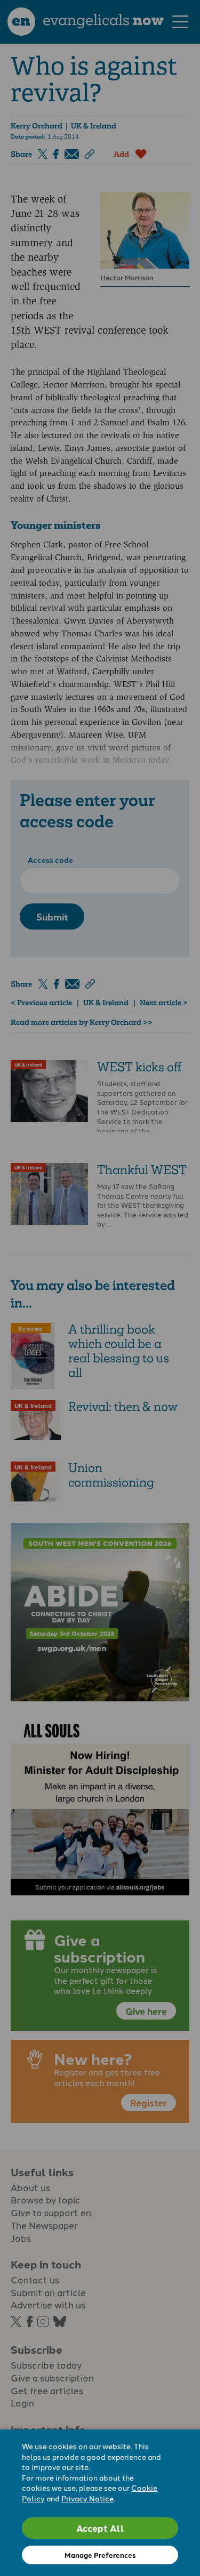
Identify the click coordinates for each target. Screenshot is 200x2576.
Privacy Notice (87, 2498)
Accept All (100, 2528)
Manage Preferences (100, 2555)
